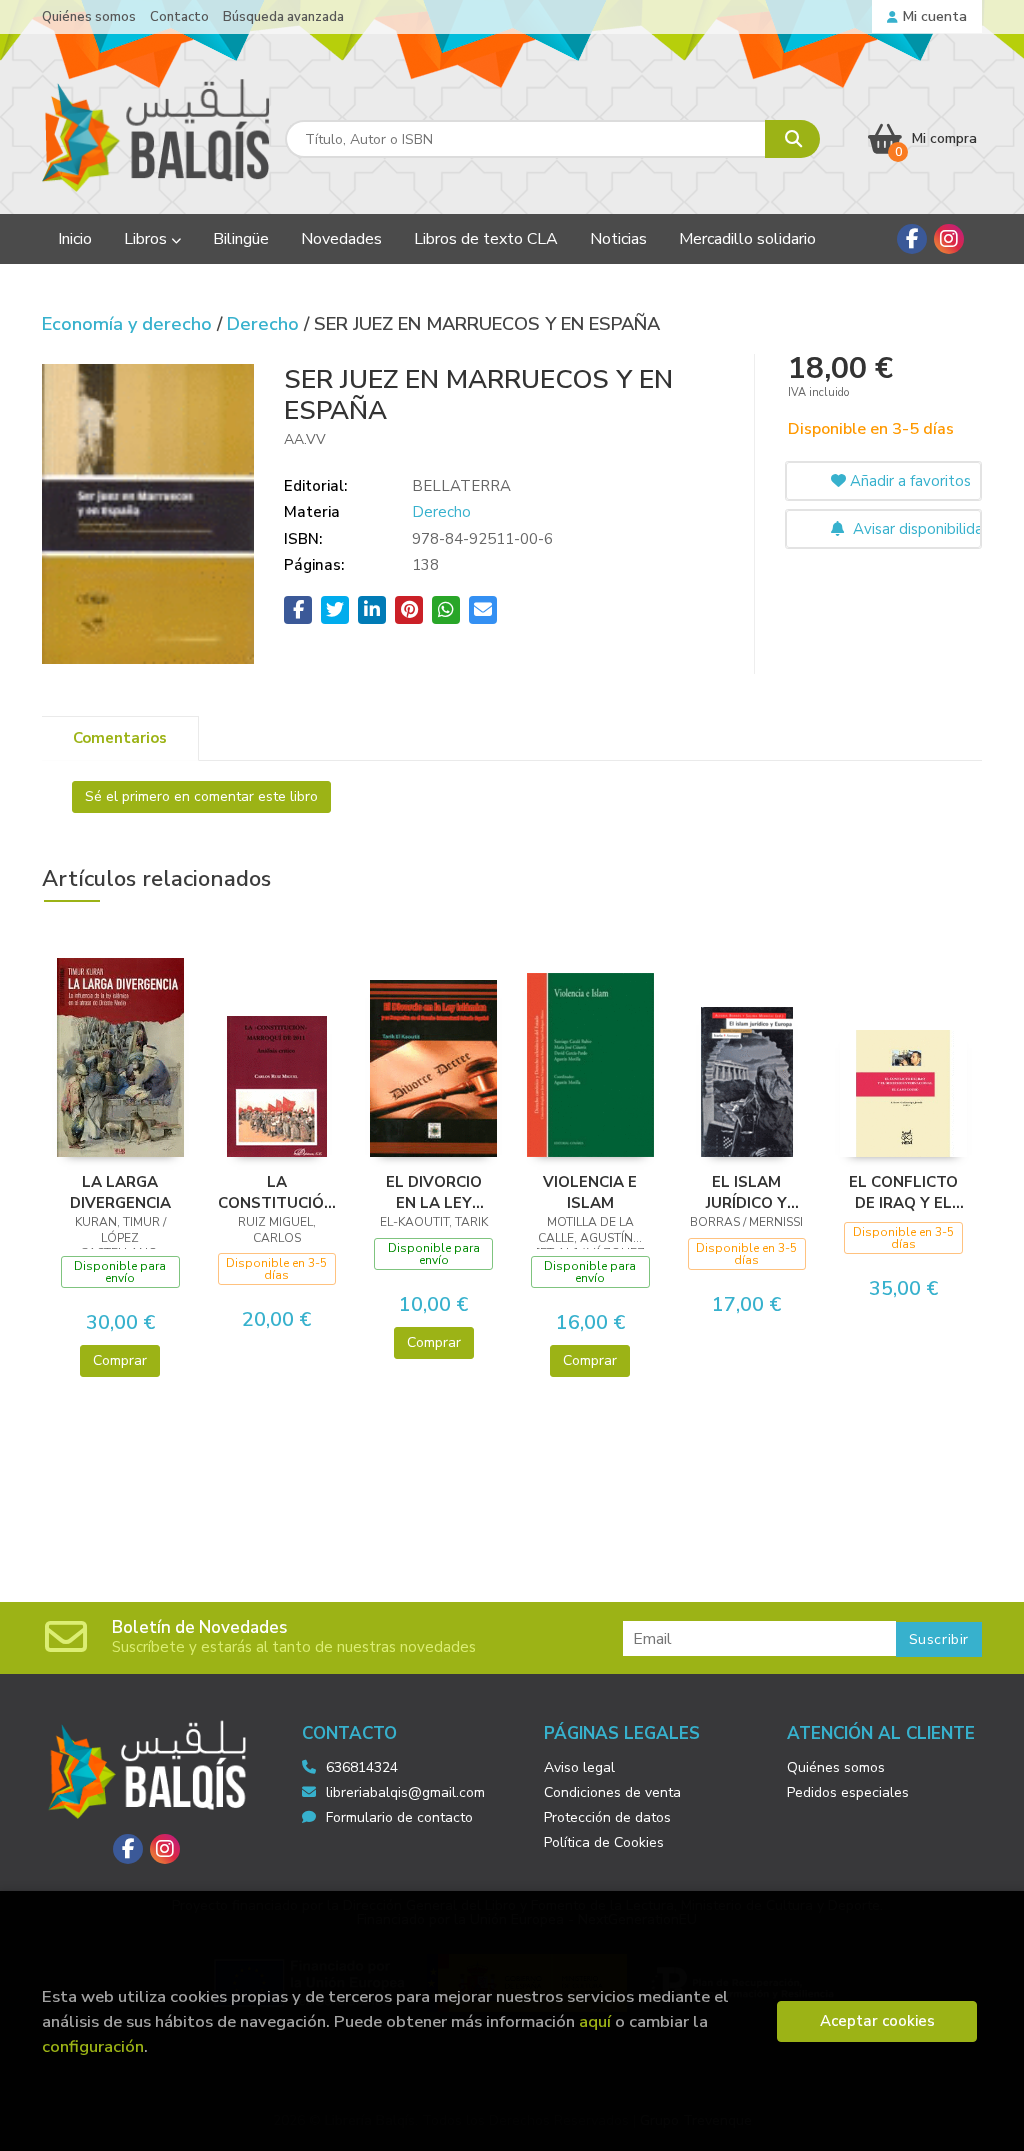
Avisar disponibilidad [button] (915, 529)
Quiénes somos (89, 17)
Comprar (120, 1360)
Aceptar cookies (877, 2021)
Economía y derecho (129, 324)
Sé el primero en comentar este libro (201, 796)
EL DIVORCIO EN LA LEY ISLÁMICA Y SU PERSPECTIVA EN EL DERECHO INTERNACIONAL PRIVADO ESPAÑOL (433, 1192)
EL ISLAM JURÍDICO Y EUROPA (746, 1192)
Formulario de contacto (399, 1817)
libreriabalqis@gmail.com (405, 1792)
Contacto (179, 17)
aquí (595, 2021)
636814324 (362, 1767)
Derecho (265, 324)
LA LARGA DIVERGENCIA (120, 1192)
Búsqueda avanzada (283, 17)
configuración (93, 2046)
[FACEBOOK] (912, 239)
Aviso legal (579, 1767)
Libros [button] (147, 239)
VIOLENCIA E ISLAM (590, 1192)
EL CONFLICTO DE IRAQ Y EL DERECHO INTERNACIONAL (903, 1192)
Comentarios (120, 738)
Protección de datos (607, 1817)
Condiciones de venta (612, 1792)
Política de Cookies (604, 1842)
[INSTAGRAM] (949, 239)
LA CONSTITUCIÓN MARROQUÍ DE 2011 (276, 1192)
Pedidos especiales (848, 1792)
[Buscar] (792, 139)
